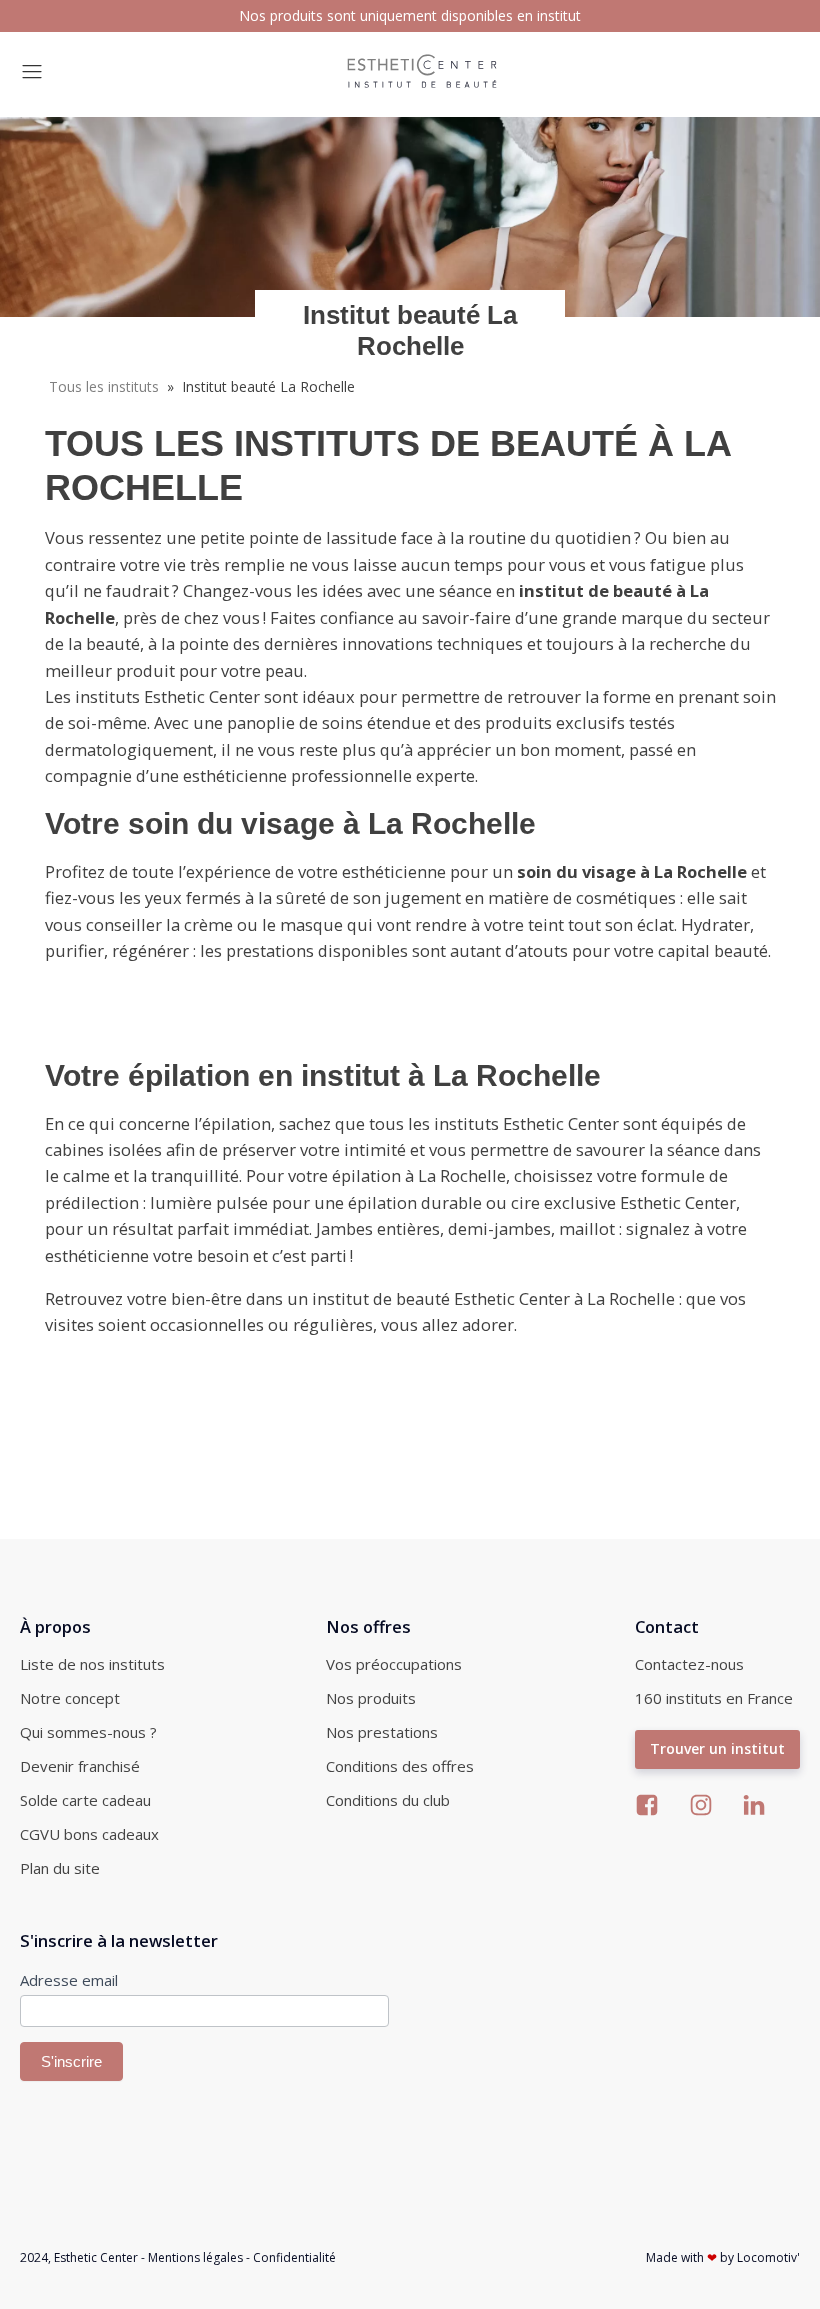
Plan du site (60, 1868)
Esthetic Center (96, 2257)
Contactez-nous (689, 1664)
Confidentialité (294, 2257)
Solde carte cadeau (85, 1800)
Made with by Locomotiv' (723, 2257)
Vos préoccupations (394, 1664)
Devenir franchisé (80, 1766)
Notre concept (70, 1698)
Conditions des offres (400, 1766)
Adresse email (69, 1980)
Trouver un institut (717, 1748)
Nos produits (371, 1698)
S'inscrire (71, 2061)
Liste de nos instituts (92, 1664)
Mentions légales (195, 2257)
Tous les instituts (104, 386)
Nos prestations (382, 1732)
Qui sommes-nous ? (88, 1732)
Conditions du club (388, 1800)
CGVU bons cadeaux (89, 1834)
